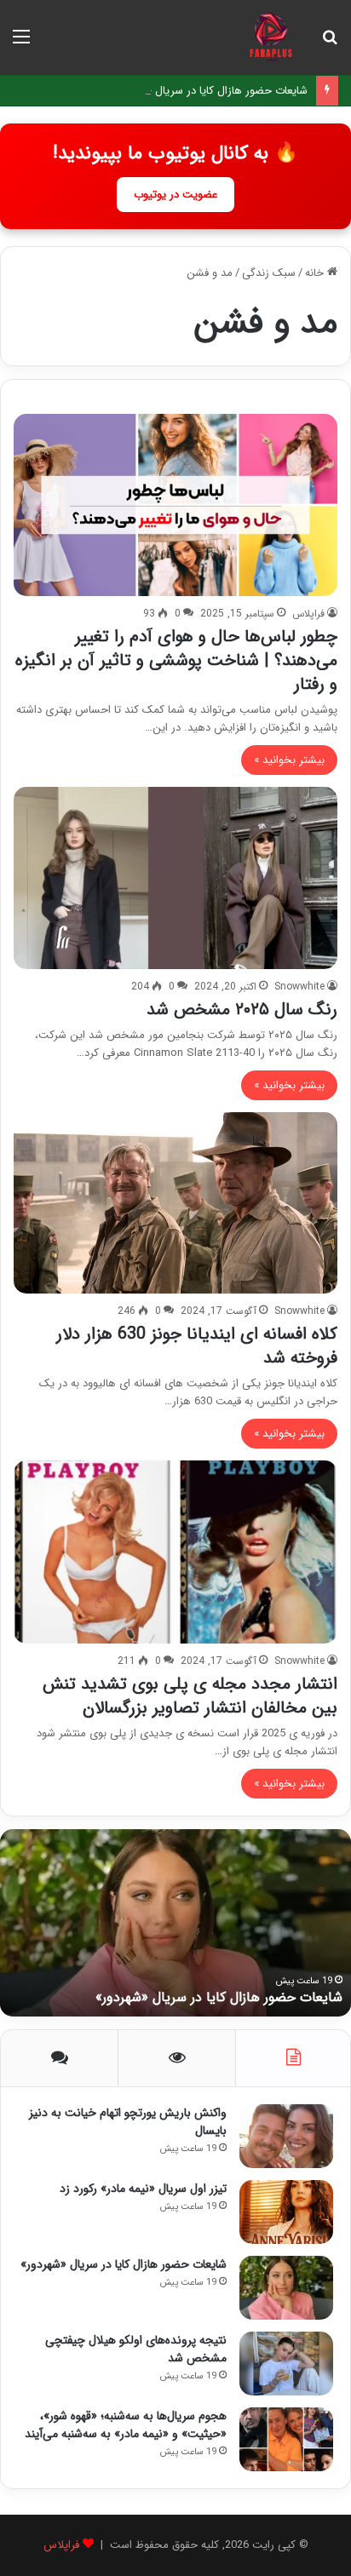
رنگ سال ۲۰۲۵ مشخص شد (242, 1010)
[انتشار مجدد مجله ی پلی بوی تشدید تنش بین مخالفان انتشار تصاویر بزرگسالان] (175, 1552)
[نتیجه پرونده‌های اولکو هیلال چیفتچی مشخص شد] (286, 2364)
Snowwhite (299, 987)
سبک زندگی (269, 273)
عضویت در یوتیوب (175, 195)
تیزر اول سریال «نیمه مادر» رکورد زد (143, 2189)
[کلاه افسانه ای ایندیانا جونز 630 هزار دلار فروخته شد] (175, 1203)
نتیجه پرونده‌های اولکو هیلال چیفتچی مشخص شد (136, 2349)
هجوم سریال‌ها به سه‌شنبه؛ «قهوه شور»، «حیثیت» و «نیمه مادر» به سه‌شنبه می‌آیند (126, 2425)
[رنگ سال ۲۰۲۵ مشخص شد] (175, 878)
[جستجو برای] (330, 44)
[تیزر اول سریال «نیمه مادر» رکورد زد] (286, 2212)
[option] (175, 1923)
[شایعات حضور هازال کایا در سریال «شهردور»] (286, 2288)
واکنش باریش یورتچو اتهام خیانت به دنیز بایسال (128, 2122)
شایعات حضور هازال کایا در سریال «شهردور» (208, 91)
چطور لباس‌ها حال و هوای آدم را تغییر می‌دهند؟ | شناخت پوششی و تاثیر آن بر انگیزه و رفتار (176, 660)
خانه (316, 273)
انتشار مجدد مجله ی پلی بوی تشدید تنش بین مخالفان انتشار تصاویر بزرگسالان (190, 1696)
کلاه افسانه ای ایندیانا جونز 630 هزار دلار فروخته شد (197, 1346)
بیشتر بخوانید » (289, 760)
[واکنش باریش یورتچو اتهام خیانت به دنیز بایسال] (286, 2136)
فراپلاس (308, 614)
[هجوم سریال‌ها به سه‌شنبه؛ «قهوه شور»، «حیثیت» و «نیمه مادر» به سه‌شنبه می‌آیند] (286, 2439)
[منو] (21, 44)
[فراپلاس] (270, 37)
